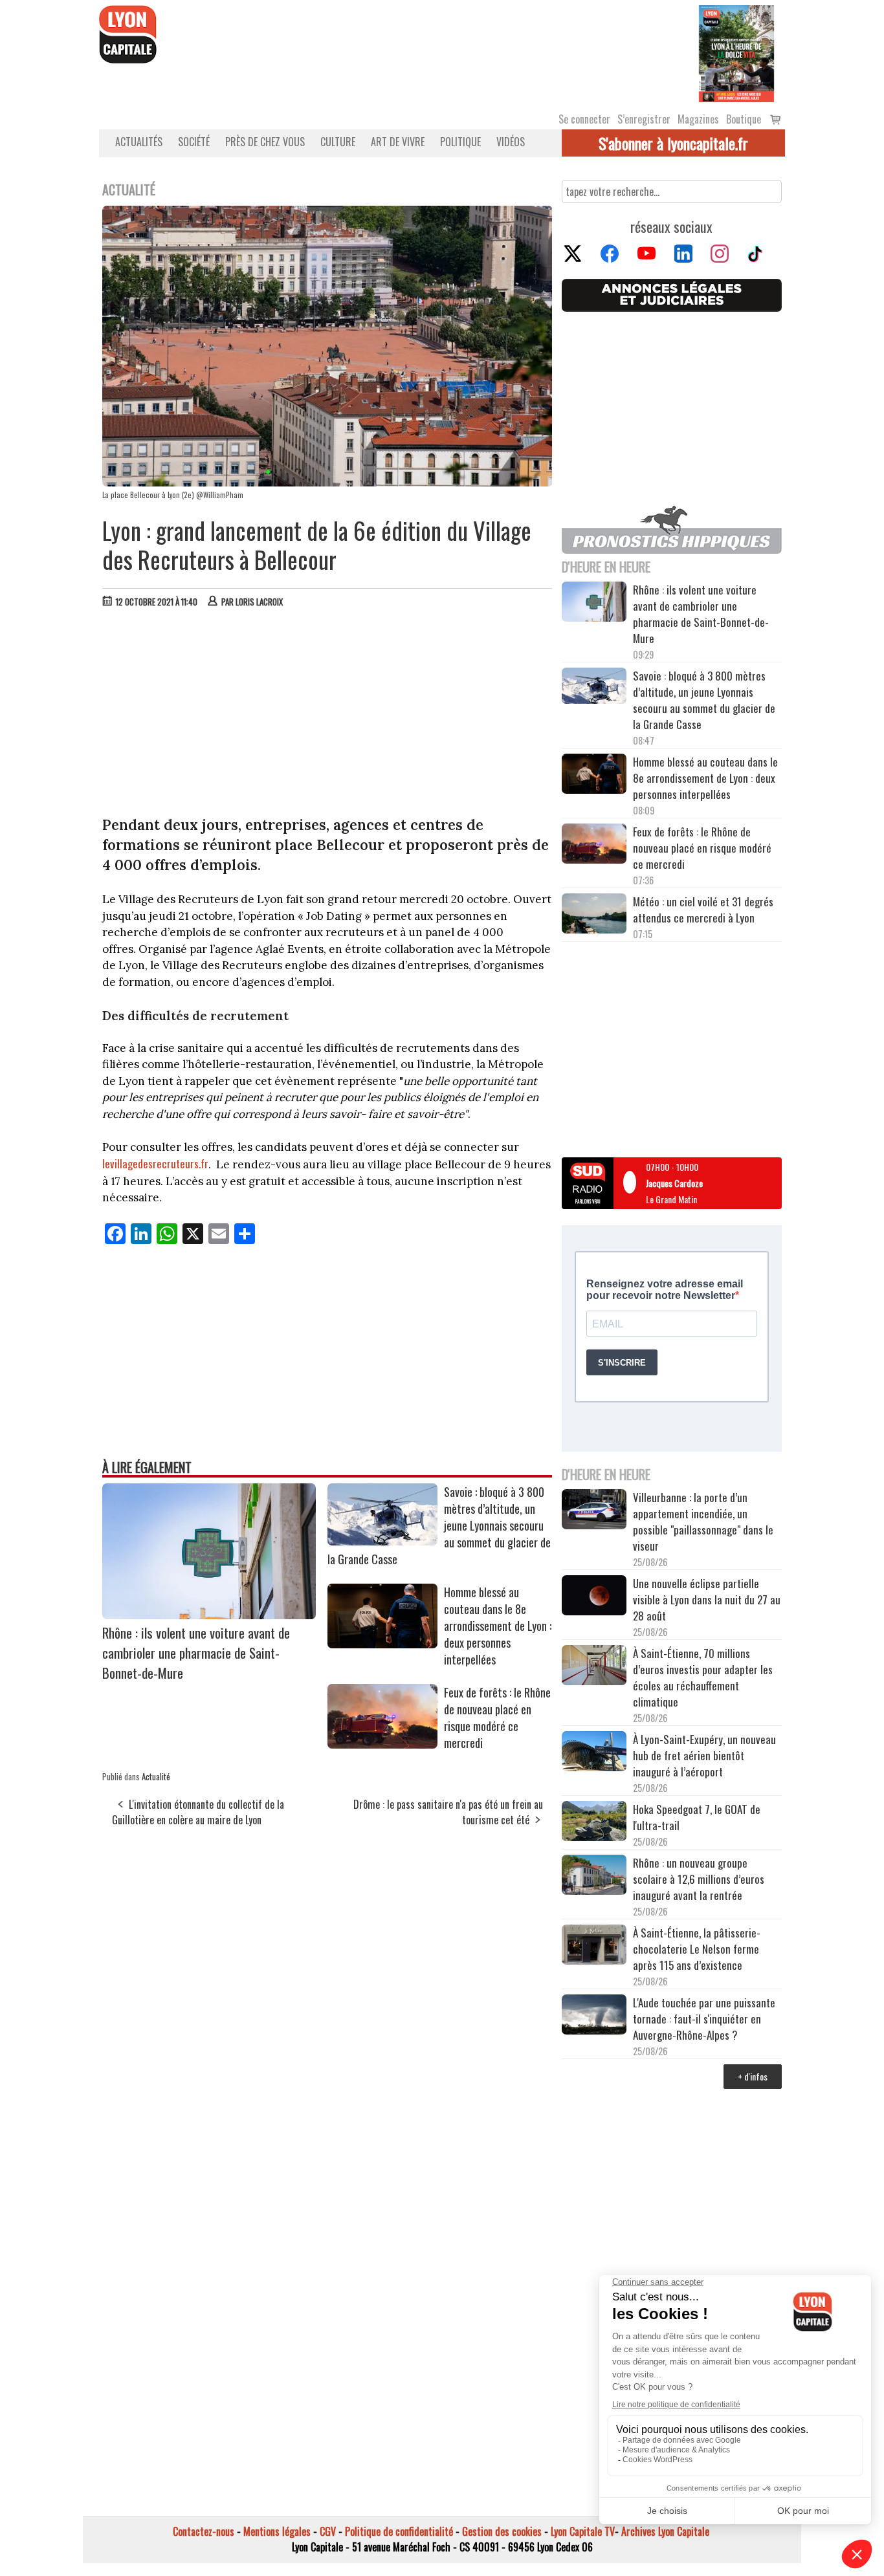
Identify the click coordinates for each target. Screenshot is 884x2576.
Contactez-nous (204, 2531)
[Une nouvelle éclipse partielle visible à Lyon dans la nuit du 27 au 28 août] (594, 1597)
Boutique (744, 119)
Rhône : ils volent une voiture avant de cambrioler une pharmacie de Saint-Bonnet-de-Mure (196, 1653)
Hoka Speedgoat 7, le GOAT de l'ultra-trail (697, 1817)
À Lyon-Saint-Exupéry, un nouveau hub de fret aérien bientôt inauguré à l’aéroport (704, 1755)
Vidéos (511, 142)
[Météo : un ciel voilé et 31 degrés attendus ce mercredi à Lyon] (594, 915)
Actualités (139, 142)
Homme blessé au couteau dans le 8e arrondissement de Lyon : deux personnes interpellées (498, 1626)
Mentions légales (277, 2531)
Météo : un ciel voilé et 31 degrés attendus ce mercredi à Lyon (703, 910)
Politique (460, 142)
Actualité (156, 1776)
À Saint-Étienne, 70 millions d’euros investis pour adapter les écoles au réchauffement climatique (703, 1677)
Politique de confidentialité (399, 2531)
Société (194, 142)
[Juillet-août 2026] (736, 52)
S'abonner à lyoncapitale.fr (673, 143)
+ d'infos (753, 2076)
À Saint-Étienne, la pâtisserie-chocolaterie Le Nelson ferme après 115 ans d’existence (697, 1949)
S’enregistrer (644, 119)
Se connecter (584, 119)
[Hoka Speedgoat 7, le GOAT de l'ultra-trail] (594, 1823)
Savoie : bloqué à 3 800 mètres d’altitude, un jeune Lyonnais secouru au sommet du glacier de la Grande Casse (704, 700)
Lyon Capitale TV (583, 2531)
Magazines (698, 119)
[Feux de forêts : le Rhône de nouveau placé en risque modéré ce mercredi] (382, 1744)
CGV (328, 2531)
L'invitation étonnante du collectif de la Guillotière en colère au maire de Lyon (198, 1812)
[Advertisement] (327, 715)
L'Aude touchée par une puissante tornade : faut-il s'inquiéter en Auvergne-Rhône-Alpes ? (704, 2019)
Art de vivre (398, 142)
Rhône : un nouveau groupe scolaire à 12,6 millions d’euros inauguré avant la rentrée (699, 1879)
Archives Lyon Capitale (665, 2531)
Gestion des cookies (502, 2531)
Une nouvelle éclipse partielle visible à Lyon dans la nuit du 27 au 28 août (707, 1599)
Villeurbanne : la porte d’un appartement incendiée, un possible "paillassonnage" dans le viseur (703, 1522)
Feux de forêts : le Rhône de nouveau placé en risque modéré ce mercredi (497, 1718)
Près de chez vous (265, 142)
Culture (338, 142)
